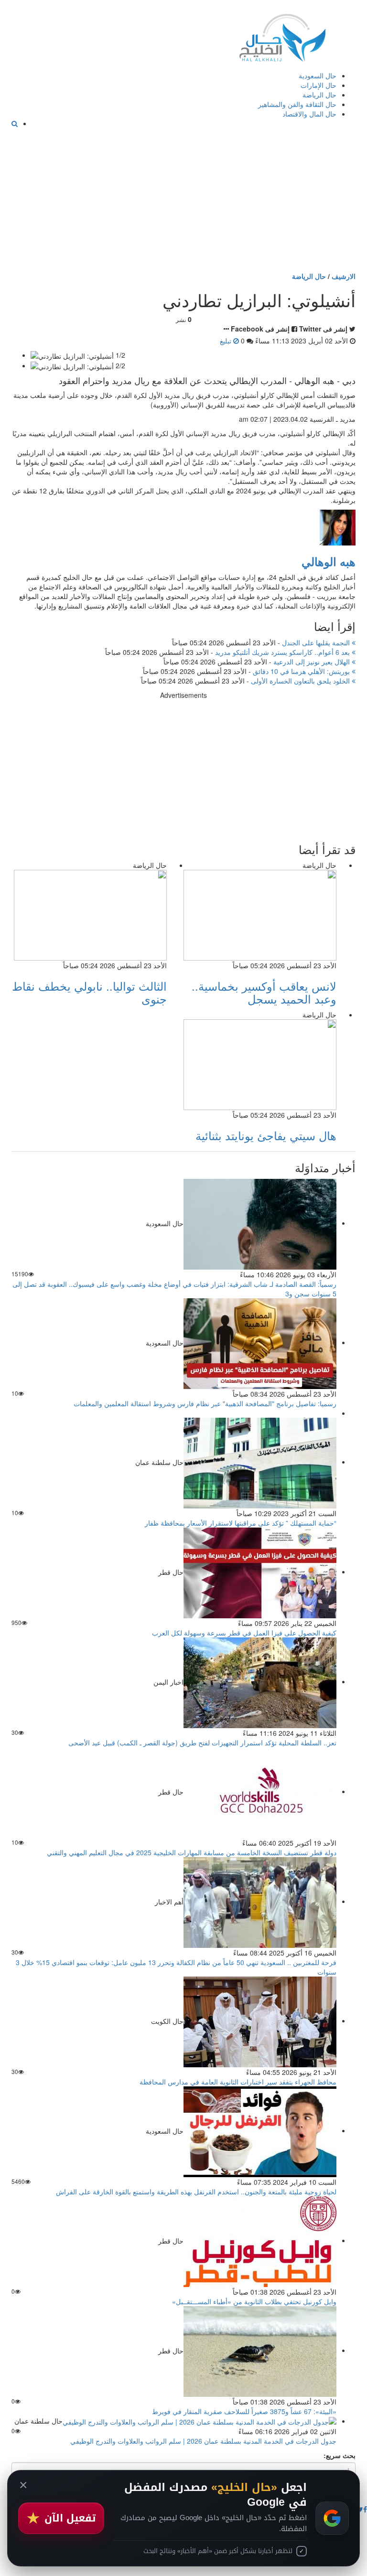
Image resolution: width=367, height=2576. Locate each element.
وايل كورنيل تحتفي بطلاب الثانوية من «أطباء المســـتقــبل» (254, 2301)
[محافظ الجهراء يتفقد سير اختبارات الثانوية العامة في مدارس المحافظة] (260, 2020)
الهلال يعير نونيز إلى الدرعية (313, 662)
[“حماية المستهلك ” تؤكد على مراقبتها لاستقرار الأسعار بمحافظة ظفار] (260, 1462)
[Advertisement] (183, 200)
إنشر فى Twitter (323, 329)
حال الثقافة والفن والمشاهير (297, 104)
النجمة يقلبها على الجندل (317, 642)
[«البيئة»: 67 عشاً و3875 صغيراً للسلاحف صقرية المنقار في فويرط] (260, 2350)
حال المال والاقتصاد (309, 114)
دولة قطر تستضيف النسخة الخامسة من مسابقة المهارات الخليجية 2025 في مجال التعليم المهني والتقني (192, 1852)
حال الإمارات (318, 85)
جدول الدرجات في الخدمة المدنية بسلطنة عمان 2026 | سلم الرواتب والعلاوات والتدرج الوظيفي (203, 2441)
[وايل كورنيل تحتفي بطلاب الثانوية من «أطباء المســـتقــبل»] (260, 2240)
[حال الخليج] (282, 36)
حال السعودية (318, 75)
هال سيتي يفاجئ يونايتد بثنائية (266, 1135)
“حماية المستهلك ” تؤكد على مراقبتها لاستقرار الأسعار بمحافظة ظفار (241, 1523)
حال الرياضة (319, 95)
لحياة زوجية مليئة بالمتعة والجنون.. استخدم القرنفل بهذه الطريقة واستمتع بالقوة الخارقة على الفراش (196, 2191)
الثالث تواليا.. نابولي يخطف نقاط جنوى (89, 992)
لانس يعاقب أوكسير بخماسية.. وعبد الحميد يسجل (264, 992)
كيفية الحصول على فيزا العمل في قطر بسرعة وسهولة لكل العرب (244, 1633)
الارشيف (344, 276)
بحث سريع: (340, 2455)
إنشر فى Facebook (260, 329)
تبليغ (227, 341)
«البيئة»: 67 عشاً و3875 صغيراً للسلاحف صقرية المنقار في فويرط (244, 2411)
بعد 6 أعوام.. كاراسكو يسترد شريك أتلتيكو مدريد (283, 652)
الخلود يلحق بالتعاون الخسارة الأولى (301, 681)
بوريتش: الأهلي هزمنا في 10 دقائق (302, 671)
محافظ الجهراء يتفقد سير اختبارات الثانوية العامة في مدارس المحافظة (238, 2082)
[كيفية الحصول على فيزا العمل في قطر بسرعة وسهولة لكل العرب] (260, 1571)
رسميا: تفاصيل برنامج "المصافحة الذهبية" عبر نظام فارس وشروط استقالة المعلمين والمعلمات (205, 1403)
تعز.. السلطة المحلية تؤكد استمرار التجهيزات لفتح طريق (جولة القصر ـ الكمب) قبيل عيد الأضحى (202, 1742)
